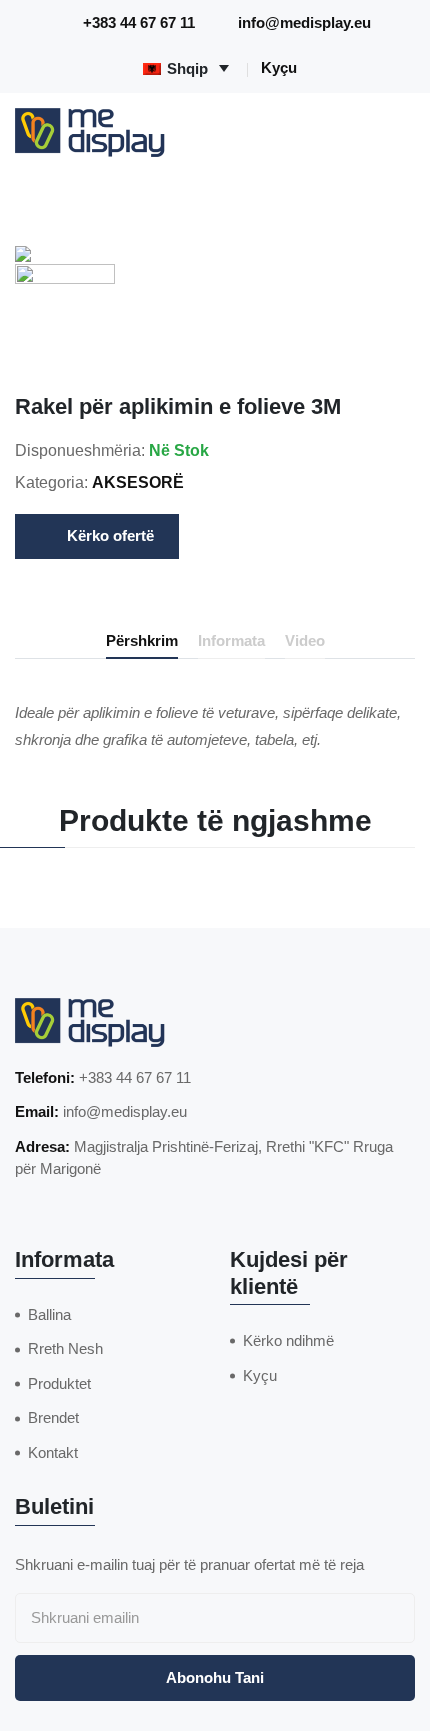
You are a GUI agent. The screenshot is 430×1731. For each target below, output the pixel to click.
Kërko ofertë (110, 535)
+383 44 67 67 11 (139, 22)
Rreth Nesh (65, 1348)
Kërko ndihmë (288, 1340)
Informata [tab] (231, 640)
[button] (65, 314)
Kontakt (53, 1452)
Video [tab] (305, 640)
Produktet (59, 1383)
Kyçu (279, 67)
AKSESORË (138, 482)
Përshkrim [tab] (142, 640)
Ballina (49, 1314)
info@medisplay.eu (304, 22)
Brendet (53, 1417)
